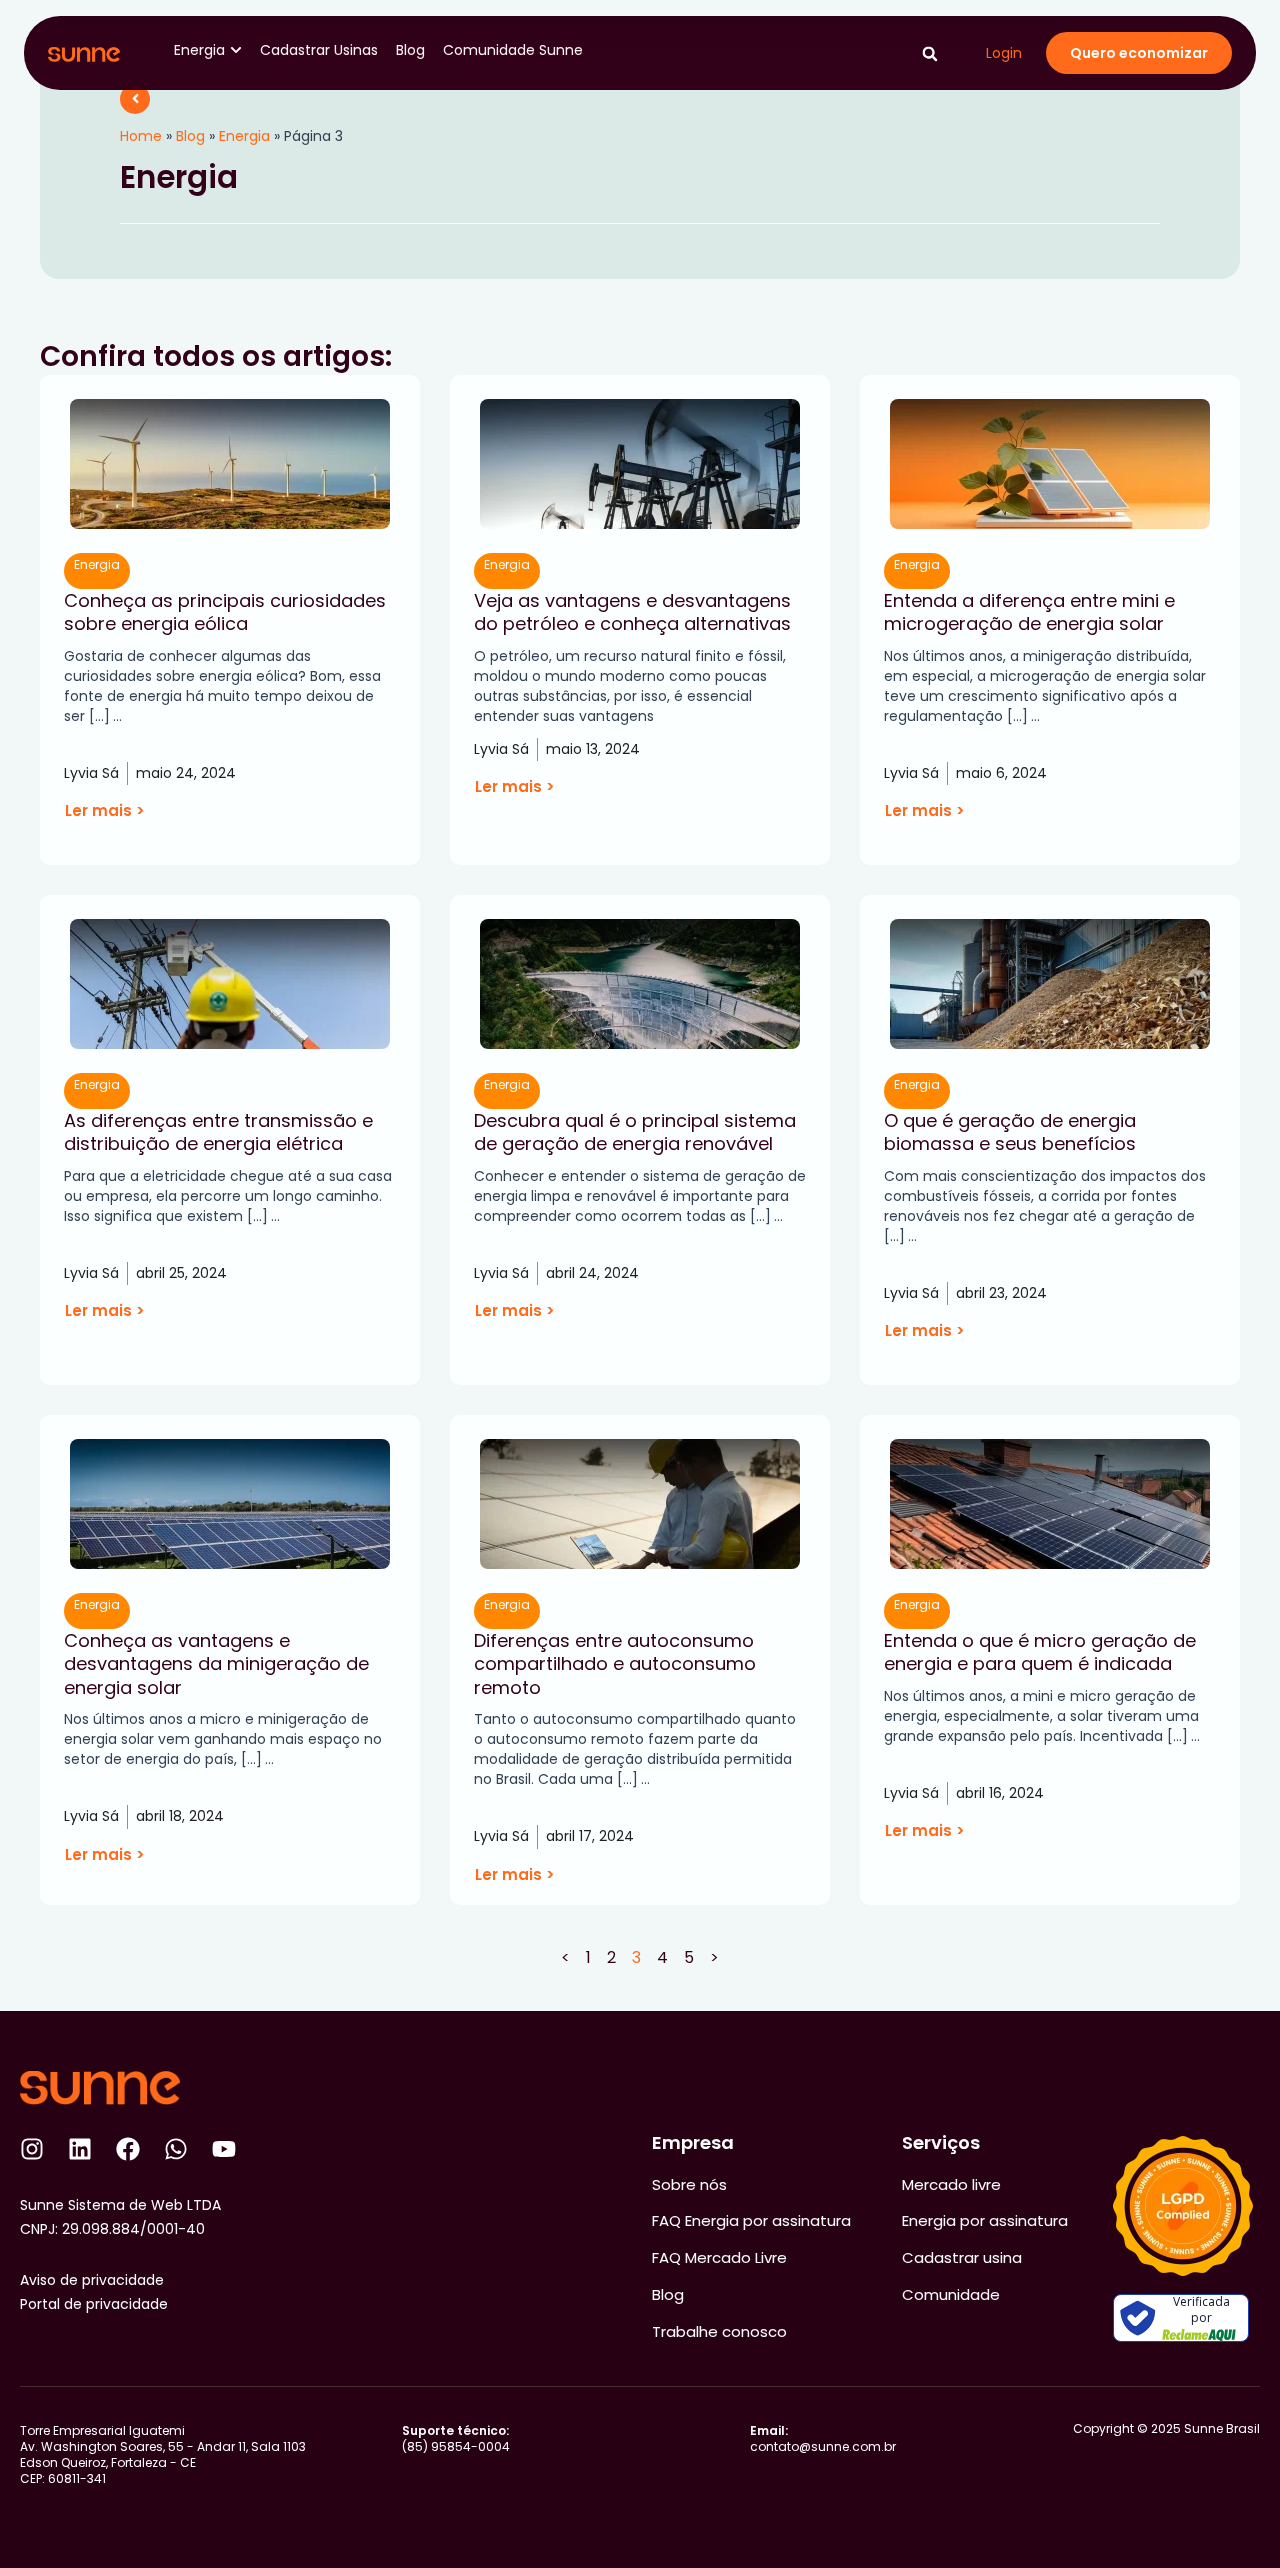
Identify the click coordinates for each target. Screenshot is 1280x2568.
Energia (244, 136)
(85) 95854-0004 (456, 2438)
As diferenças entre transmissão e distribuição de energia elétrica (218, 1132)
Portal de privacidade (94, 2304)
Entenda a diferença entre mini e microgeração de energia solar (1029, 612)
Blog (190, 136)
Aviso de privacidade (92, 2280)
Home (141, 136)
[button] (929, 54)
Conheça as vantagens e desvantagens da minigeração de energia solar (216, 1664)
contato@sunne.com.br (823, 2438)
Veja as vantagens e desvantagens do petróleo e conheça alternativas (632, 612)
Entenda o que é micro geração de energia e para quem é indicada (1040, 1652)
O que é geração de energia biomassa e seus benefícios (1010, 1132)
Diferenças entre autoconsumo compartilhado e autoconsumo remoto (615, 1664)
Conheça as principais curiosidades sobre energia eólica (225, 612)
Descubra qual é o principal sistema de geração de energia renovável (635, 1132)
